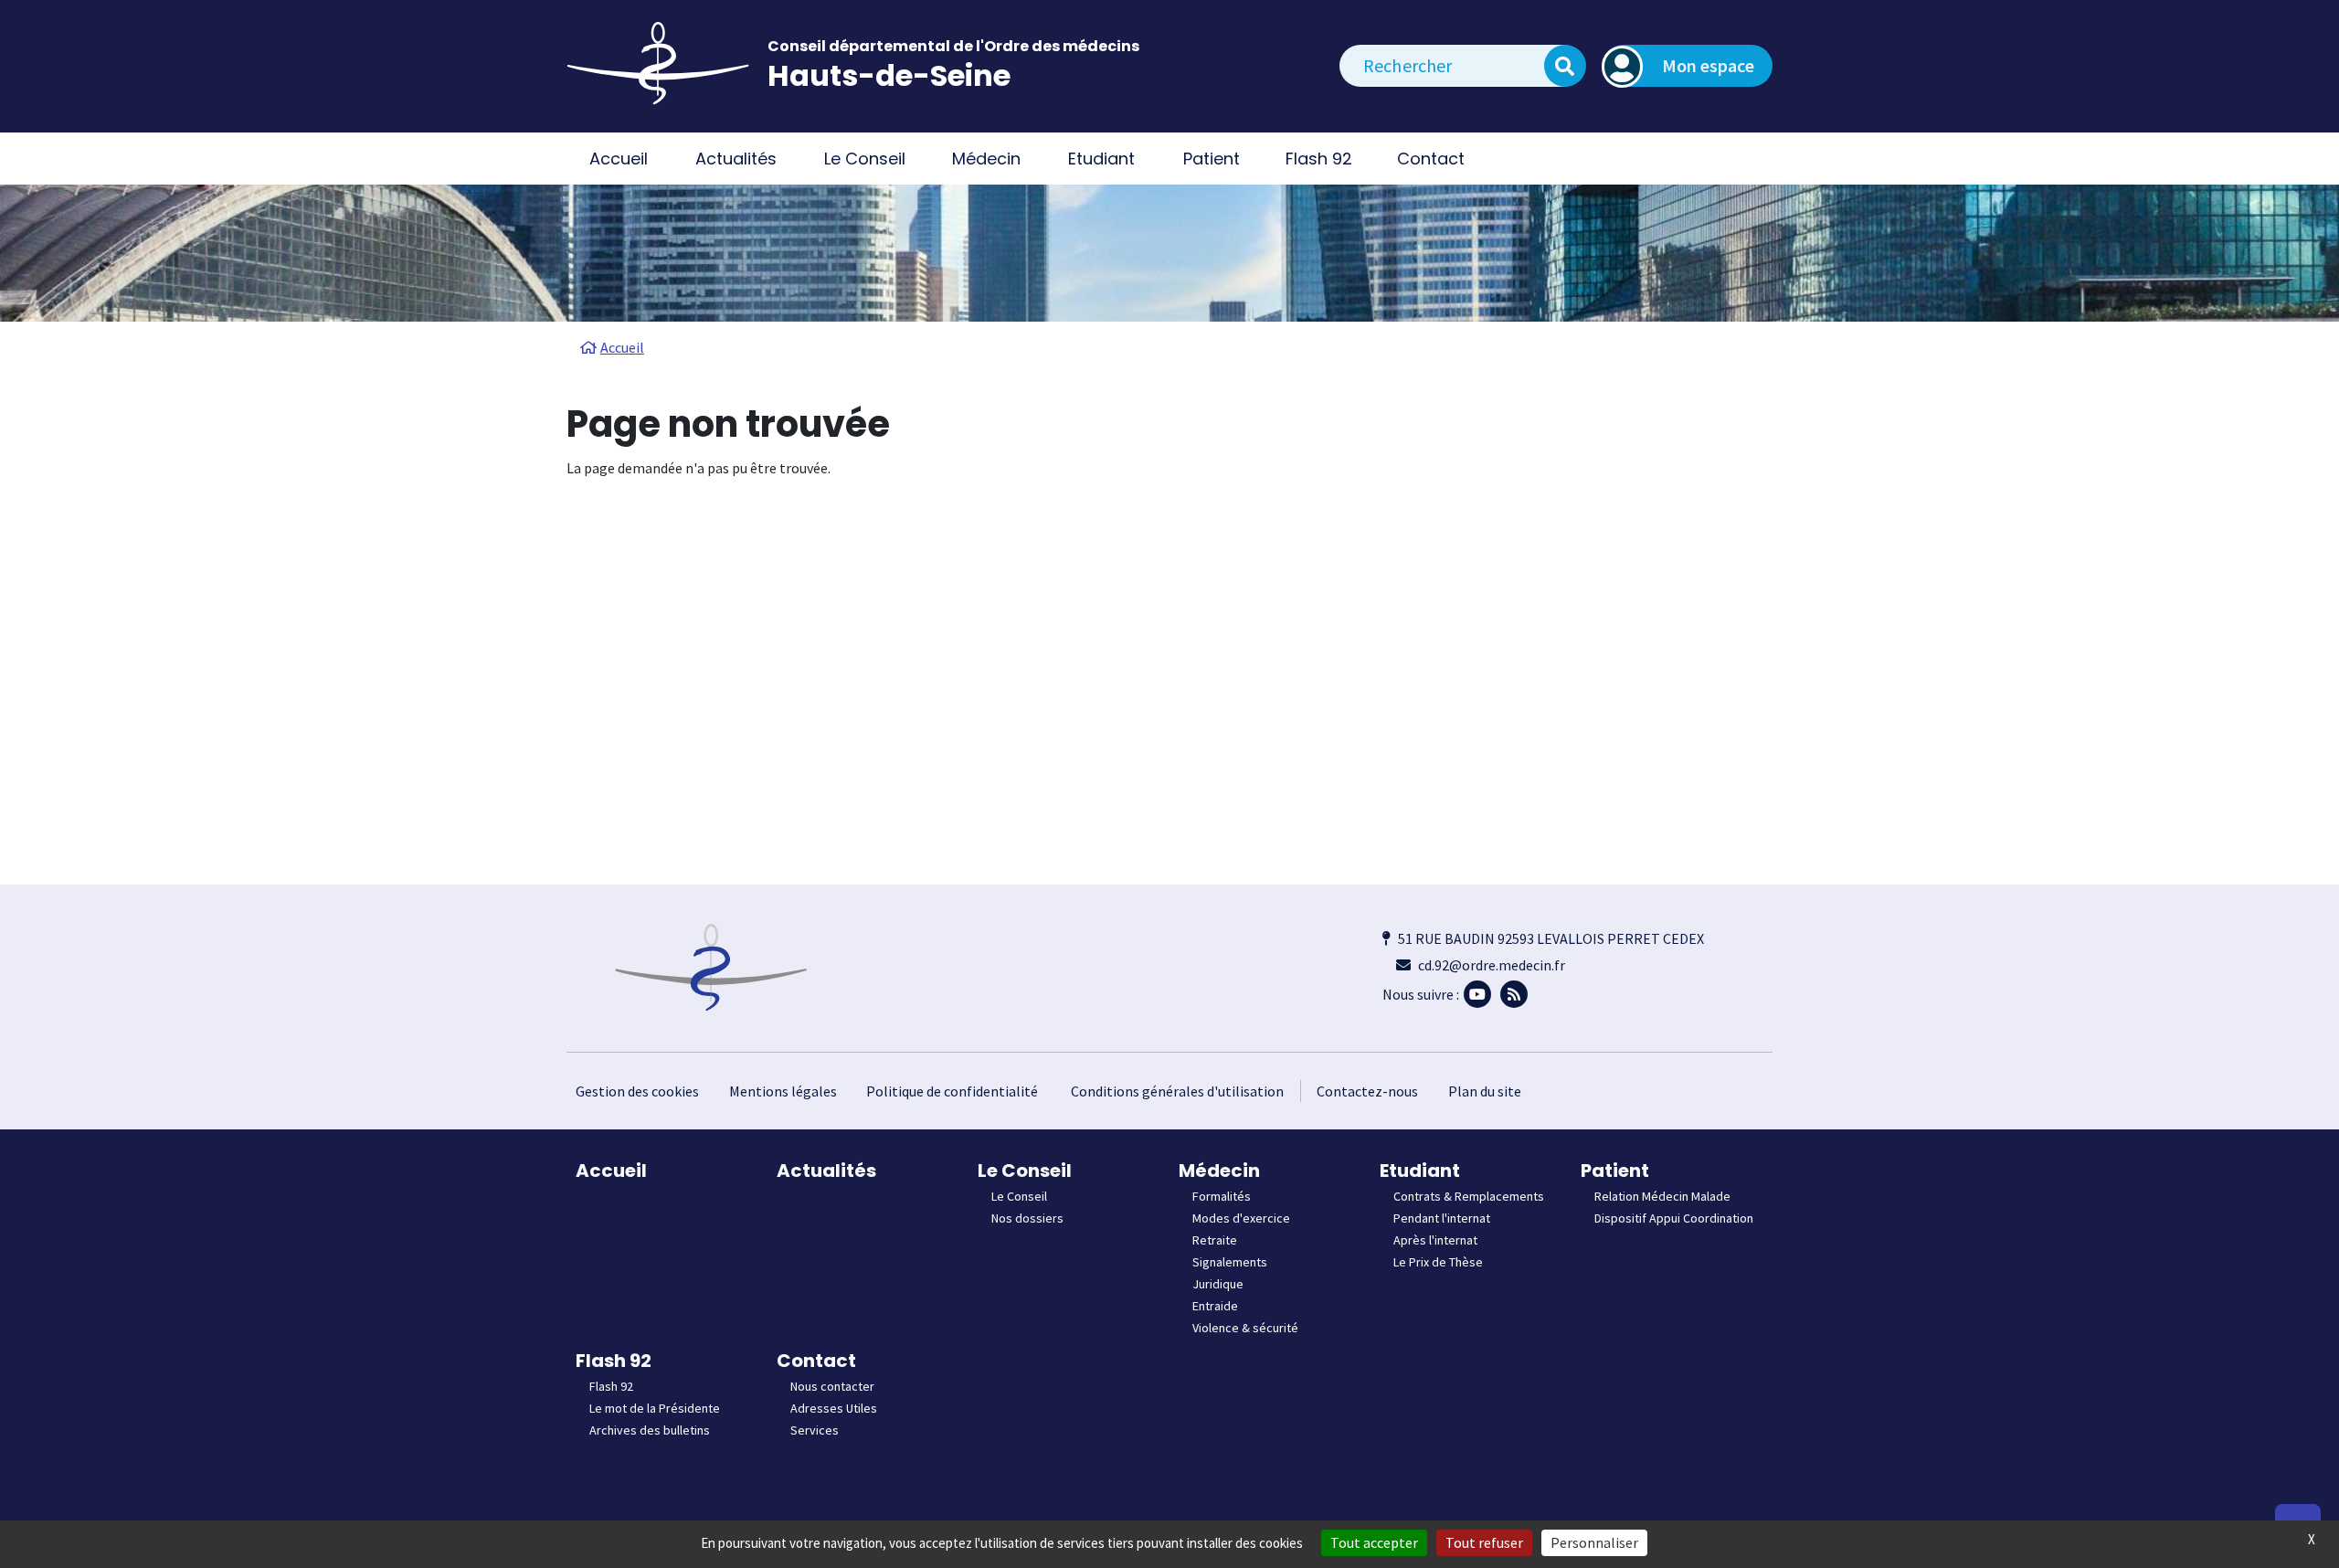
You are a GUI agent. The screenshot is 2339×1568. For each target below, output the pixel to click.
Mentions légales (783, 1091)
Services (815, 1430)
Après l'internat (1435, 1240)
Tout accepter (1374, 1542)
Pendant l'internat (1442, 1218)
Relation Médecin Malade (1662, 1196)
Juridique (1218, 1284)
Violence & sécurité (1245, 1328)
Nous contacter (832, 1386)
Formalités (1222, 1196)
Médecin (1219, 1171)
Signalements (1230, 1262)
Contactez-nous (1367, 1091)
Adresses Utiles (834, 1408)
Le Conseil (1025, 1171)
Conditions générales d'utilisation (1177, 1091)
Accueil (619, 159)
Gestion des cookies (637, 1091)
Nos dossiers (1027, 1218)
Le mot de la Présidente (655, 1408)
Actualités (736, 159)
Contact (816, 1361)
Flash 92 (614, 1361)
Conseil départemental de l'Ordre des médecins (953, 46)
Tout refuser (1484, 1542)
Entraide (1215, 1306)
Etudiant (1420, 1171)
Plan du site (1485, 1091)
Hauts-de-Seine (889, 75)
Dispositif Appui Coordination (1674, 1218)
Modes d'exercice (1241, 1218)
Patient (1615, 1171)
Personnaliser (1594, 1542)
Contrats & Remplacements (1469, 1196)
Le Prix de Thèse (1438, 1262)
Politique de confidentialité (952, 1091)
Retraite (1215, 1240)
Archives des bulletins (650, 1430)
